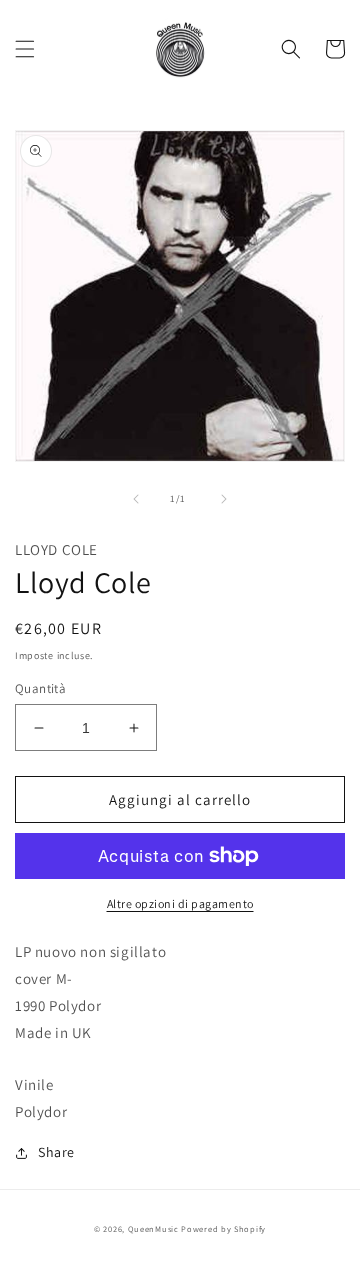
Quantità (40, 688)
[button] (25, 49)
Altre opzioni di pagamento (180, 903)
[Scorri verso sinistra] (136, 499)
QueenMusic (153, 1228)
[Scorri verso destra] (224, 499)
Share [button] (56, 1152)
